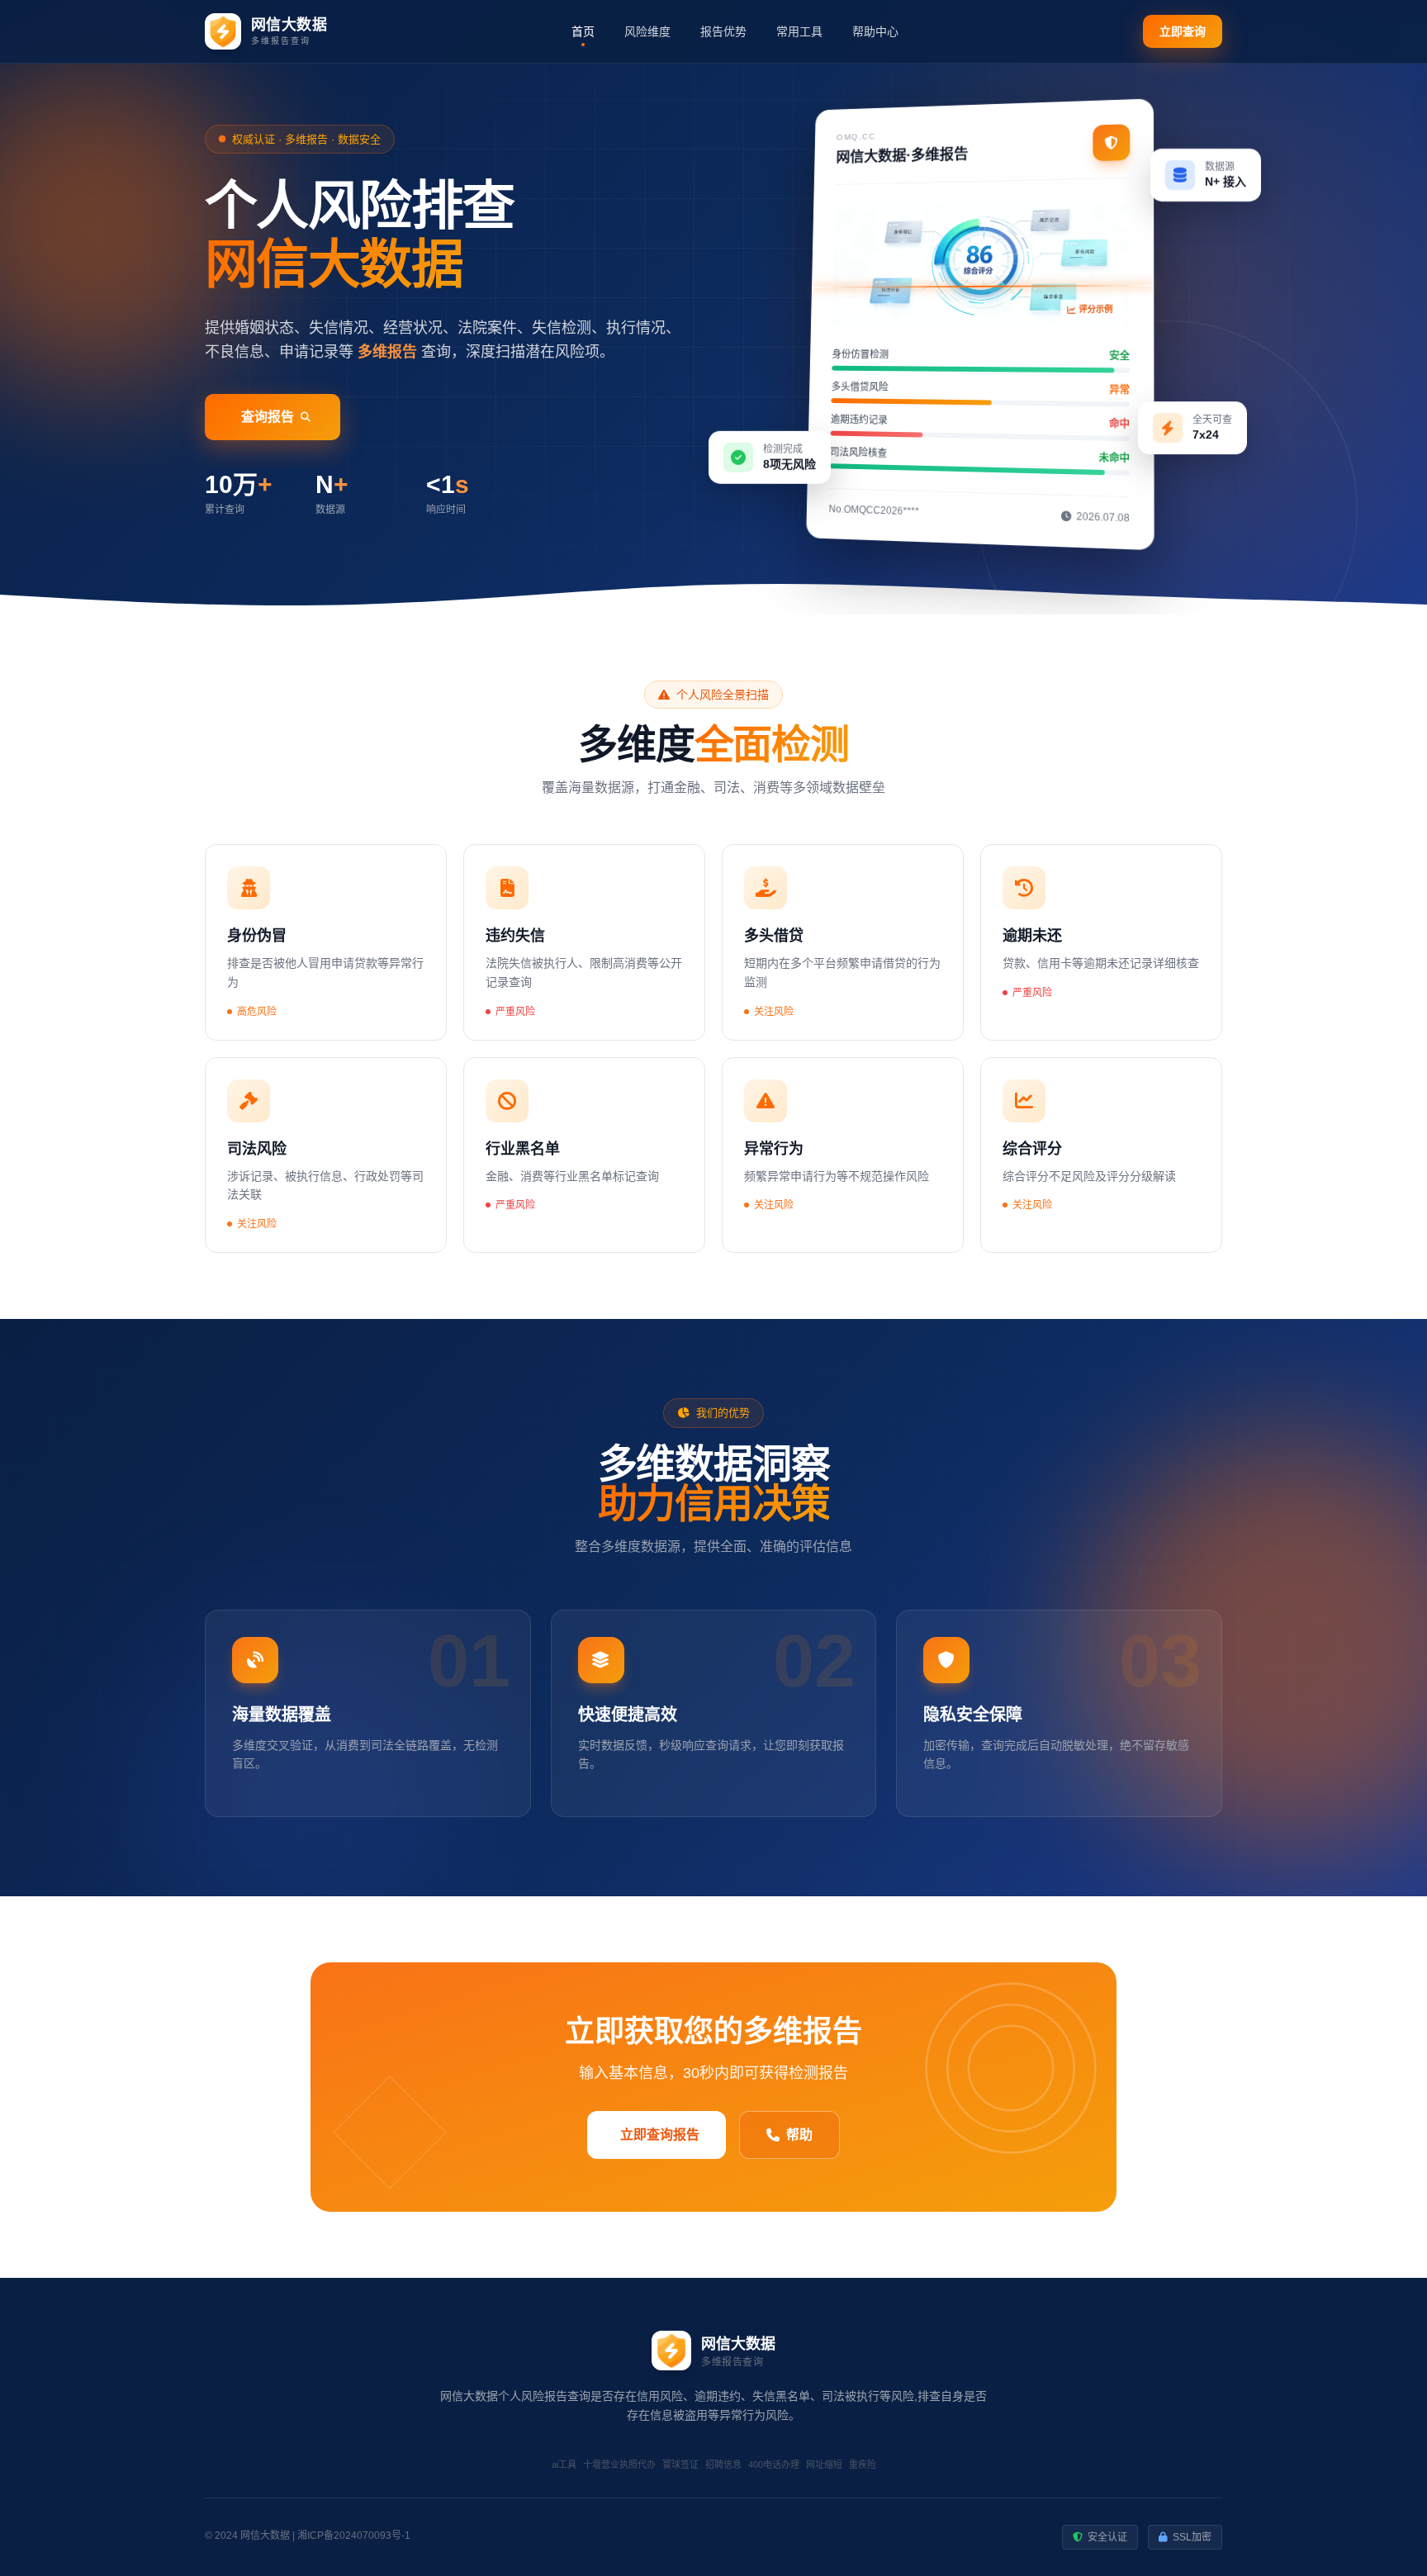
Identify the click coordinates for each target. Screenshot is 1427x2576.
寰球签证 (680, 2465)
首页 (583, 31)
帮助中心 (875, 31)
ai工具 (564, 2465)
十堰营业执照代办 (619, 2465)
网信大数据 (265, 2536)
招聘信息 (723, 2465)
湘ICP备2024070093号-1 (354, 2536)
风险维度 (647, 31)
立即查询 (1183, 31)
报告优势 (723, 31)
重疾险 (863, 2465)
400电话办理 (774, 2465)
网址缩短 (824, 2465)
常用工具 (799, 31)
